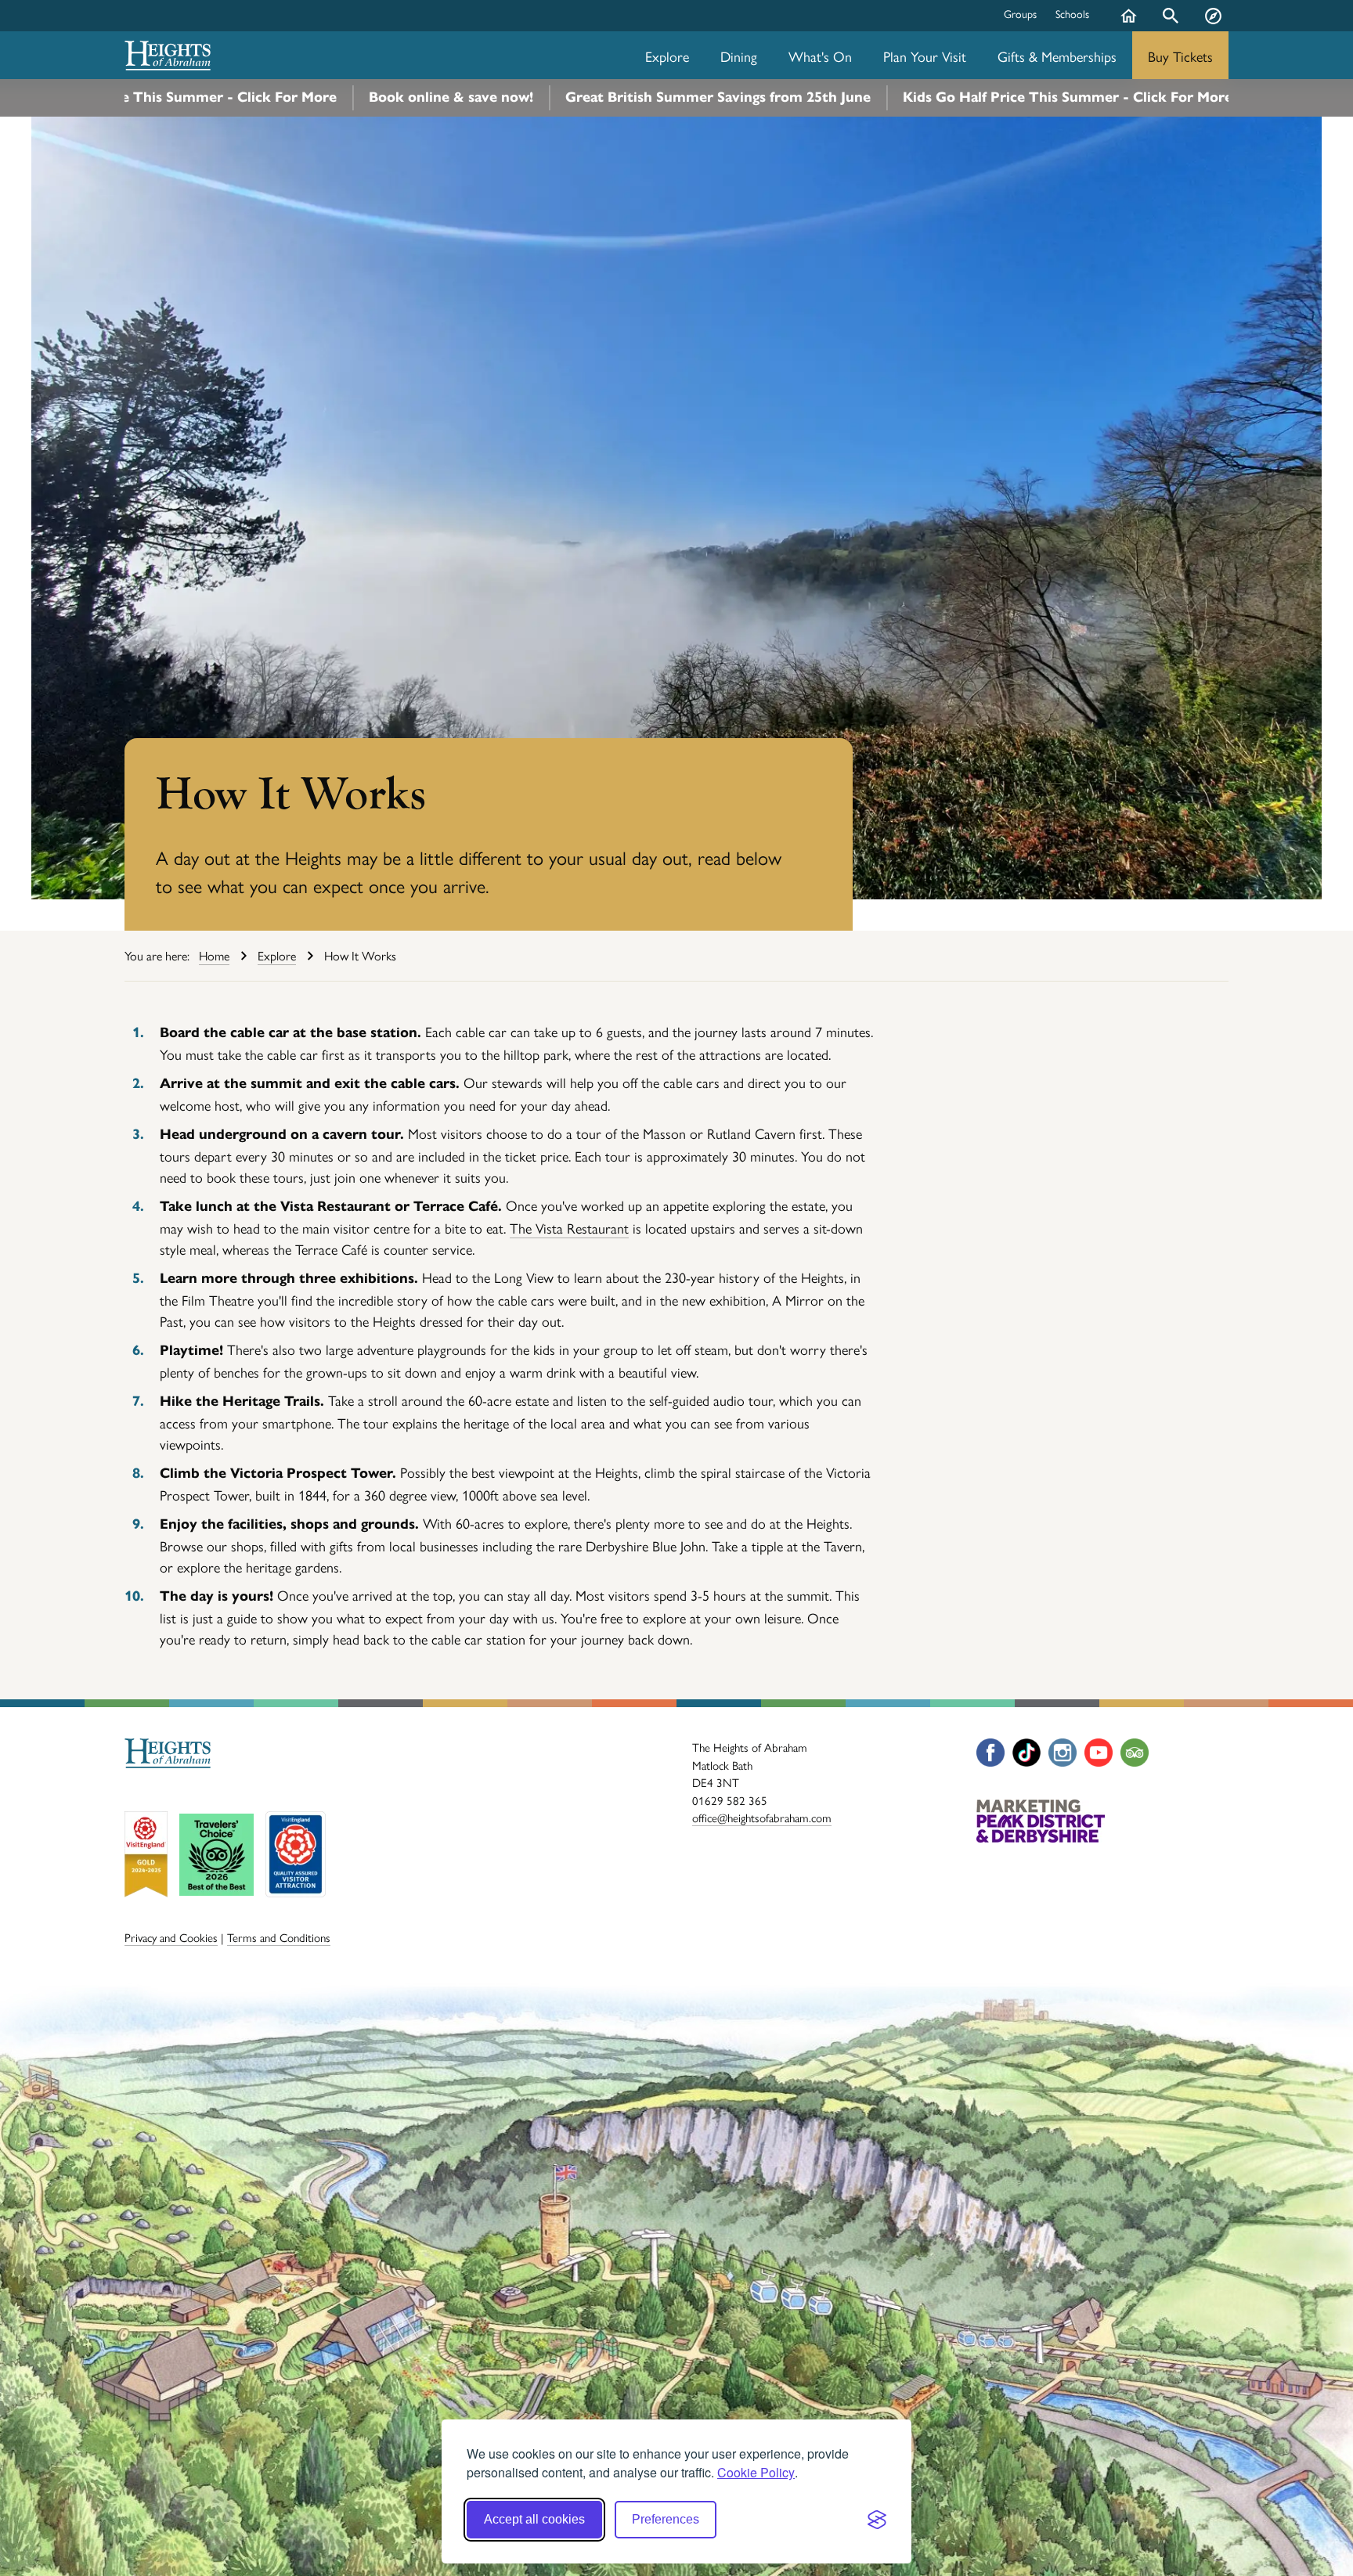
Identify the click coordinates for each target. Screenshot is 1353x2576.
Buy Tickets (1180, 56)
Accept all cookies (534, 2519)
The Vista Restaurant (569, 1228)
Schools (1072, 13)
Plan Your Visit (925, 56)
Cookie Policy (756, 2472)
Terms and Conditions (279, 1937)
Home (1128, 27)
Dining (739, 56)
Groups (1020, 13)
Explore (667, 56)
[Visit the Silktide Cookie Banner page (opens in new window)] (877, 2520)
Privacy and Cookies (171, 1937)
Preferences (666, 2519)
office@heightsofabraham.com (762, 1817)
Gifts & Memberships (1057, 56)
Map (1213, 27)
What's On (820, 56)
